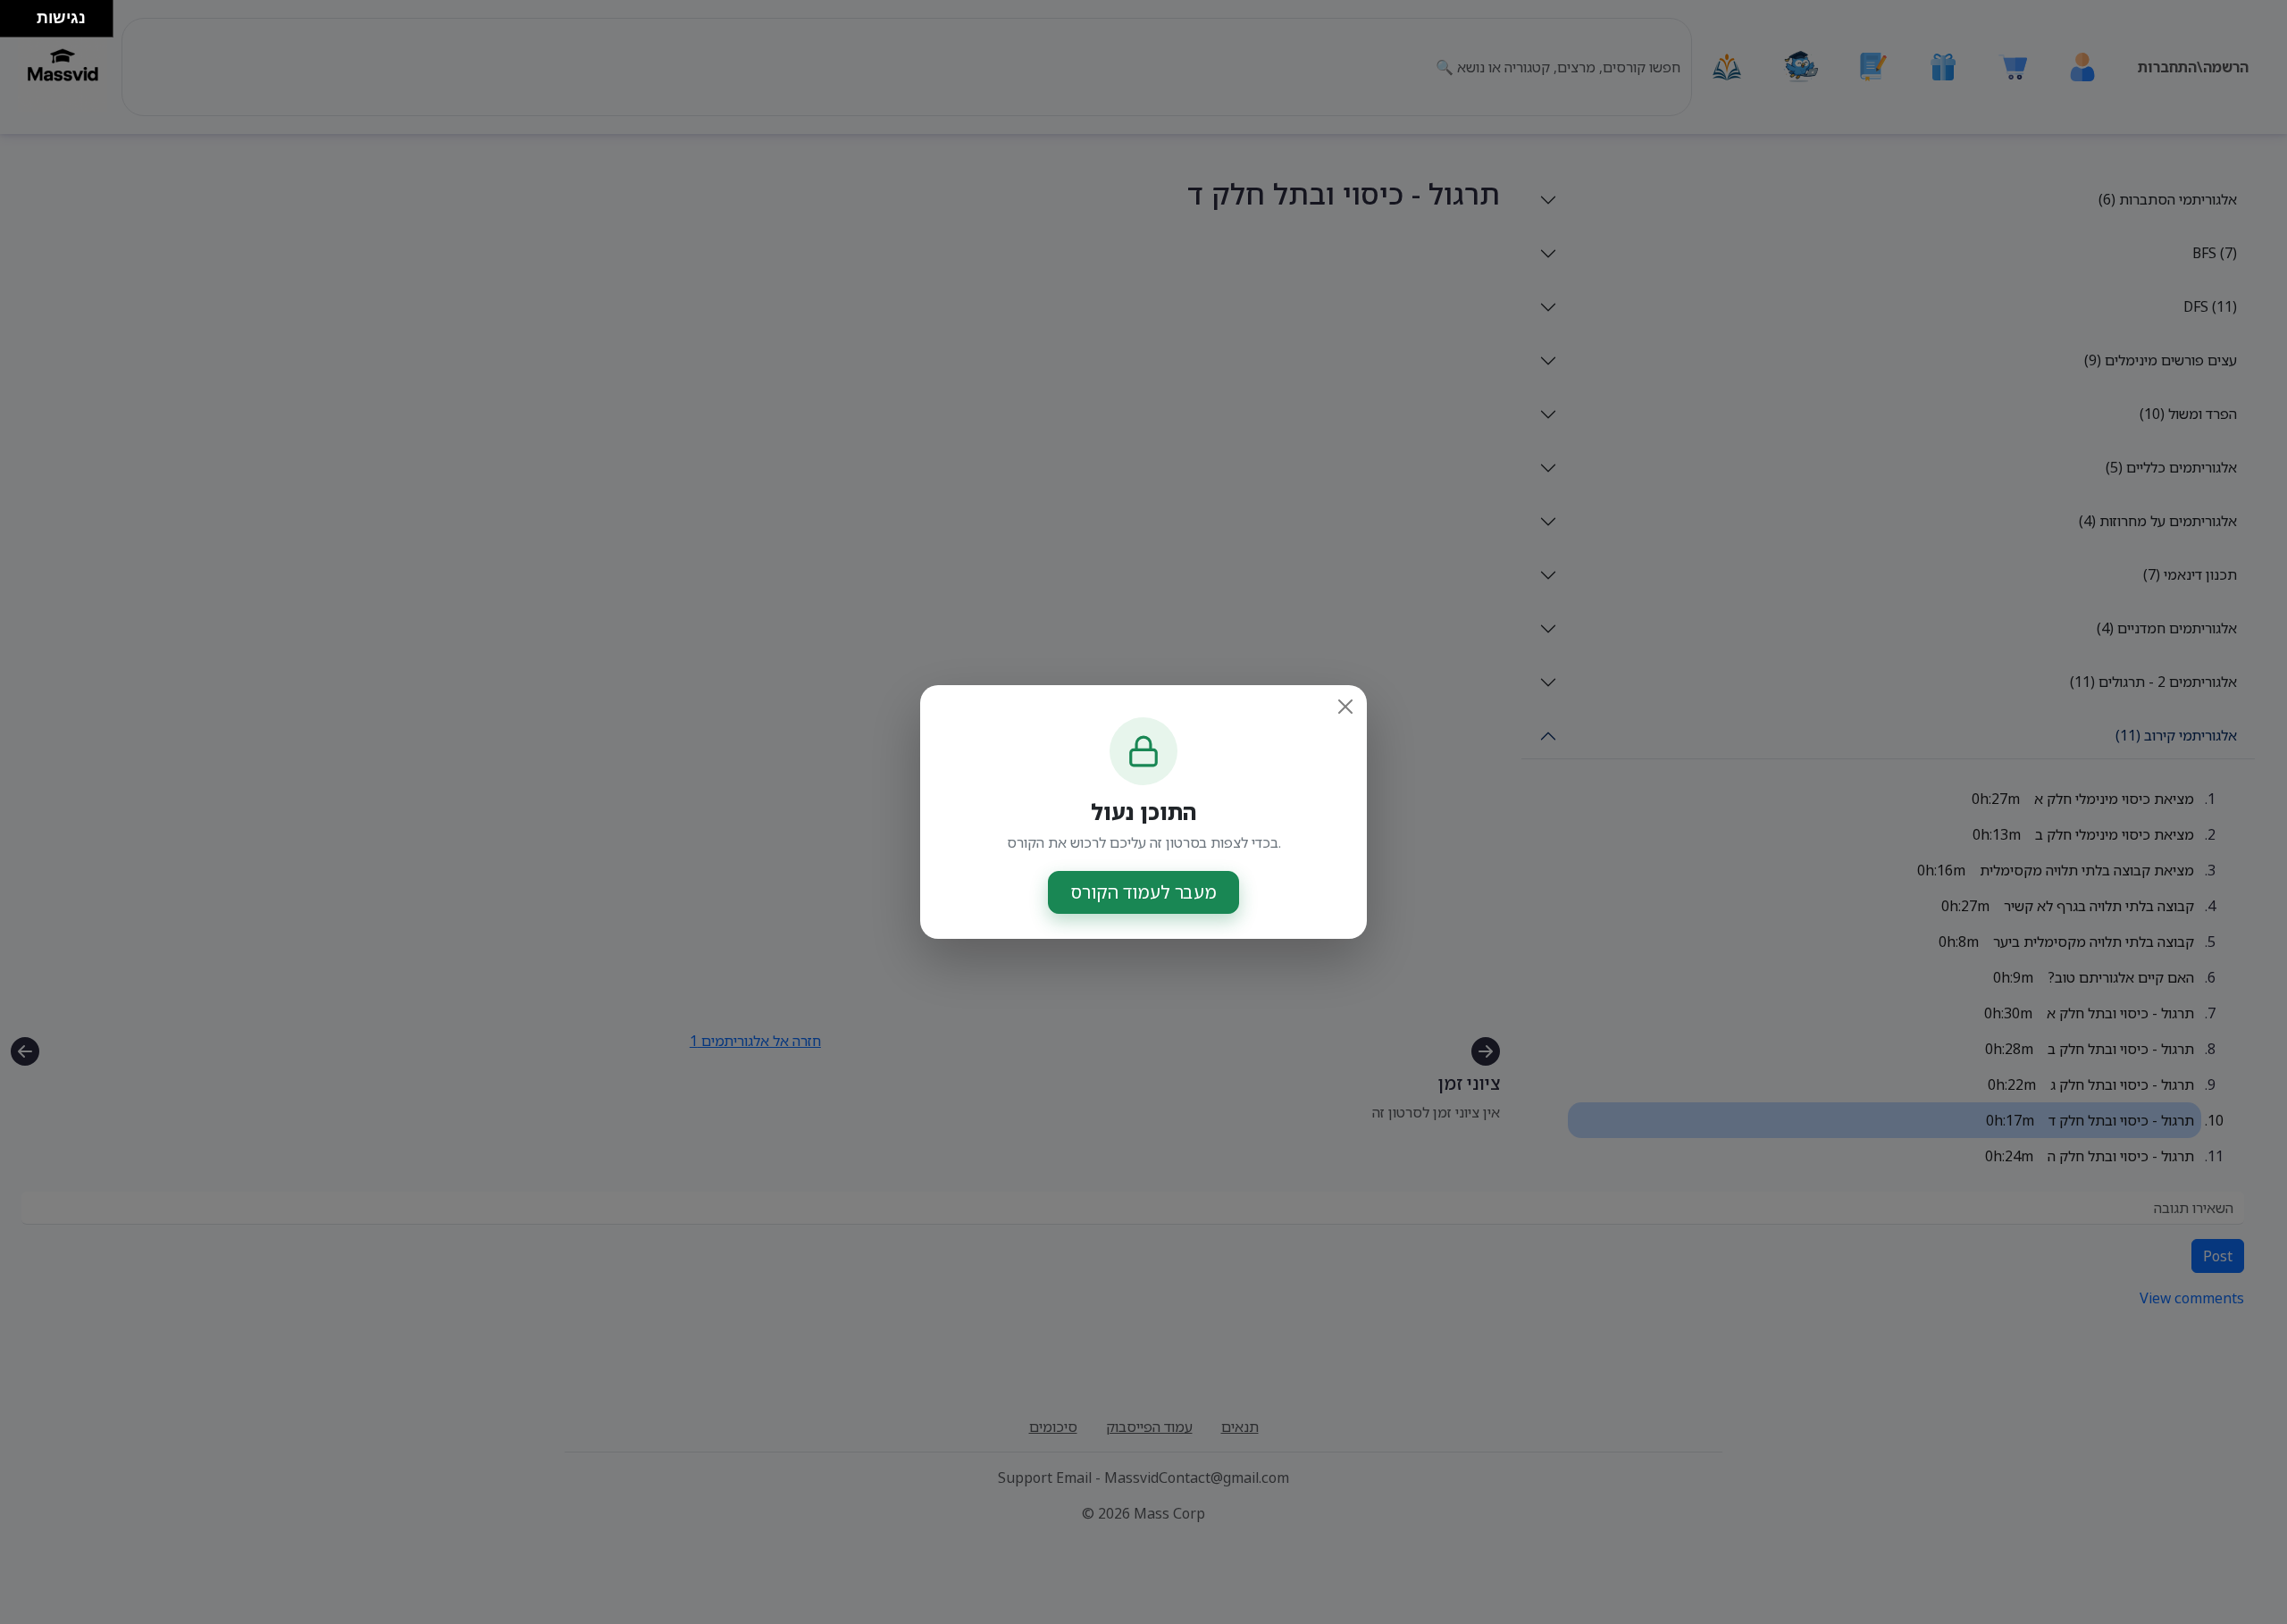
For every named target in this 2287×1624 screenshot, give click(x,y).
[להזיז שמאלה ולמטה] (14, 24)
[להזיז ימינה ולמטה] (24, 24)
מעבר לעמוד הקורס (1143, 892)
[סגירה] (1345, 707)
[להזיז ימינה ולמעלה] (24, 14)
